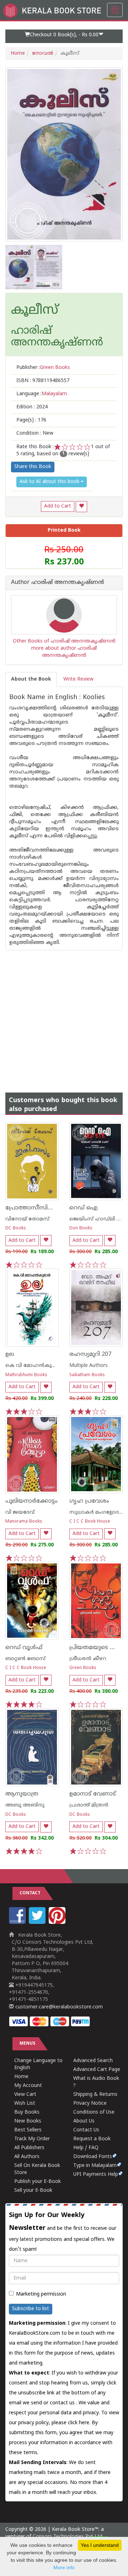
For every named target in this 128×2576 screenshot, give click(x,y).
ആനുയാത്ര (22, 1794)
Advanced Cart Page (97, 2070)
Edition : (32, 407)
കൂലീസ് (35, 311)
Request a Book (92, 2139)
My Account (28, 2086)
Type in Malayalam (95, 2166)
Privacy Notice (90, 2103)
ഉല (10, 1354)
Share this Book (33, 467)
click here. (80, 2423)
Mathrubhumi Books (26, 1375)
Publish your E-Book (38, 2182)
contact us (63, 2403)
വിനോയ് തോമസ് (27, 1219)
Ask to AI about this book (50, 482)
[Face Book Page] (18, 1923)
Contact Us (86, 2130)
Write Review (78, 679)
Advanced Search (93, 2061)
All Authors (27, 2157)
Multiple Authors (89, 1366)
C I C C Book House (90, 1522)
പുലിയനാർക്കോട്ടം (31, 1501)
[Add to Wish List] (81, 507)
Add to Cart (58, 506)
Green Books (83, 1668)
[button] (64, 36)
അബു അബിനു (25, 1805)
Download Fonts (93, 2157)
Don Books (81, 1228)
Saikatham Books (87, 1375)
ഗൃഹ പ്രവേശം (89, 1501)
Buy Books (27, 2112)
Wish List (25, 2103)
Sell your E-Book (33, 2191)
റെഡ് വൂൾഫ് (24, 1648)
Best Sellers (28, 2130)
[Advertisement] (64, 1014)
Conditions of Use (94, 2112)
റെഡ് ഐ (84, 1208)
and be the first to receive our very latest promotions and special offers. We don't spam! (63, 2232)
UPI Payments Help (96, 2175)
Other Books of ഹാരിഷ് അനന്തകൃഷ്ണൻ (64, 641)
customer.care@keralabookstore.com (58, 2007)
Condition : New (35, 433)
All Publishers (29, 2148)
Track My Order (32, 2139)
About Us (84, 2121)
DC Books (16, 1228)
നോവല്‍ (43, 53)
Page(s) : (31, 420)
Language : (42, 394)
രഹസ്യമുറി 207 (90, 1354)
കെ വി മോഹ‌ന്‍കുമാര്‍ (33, 1366)
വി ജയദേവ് (20, 1512)
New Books (28, 2121)
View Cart (25, 2095)
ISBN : (43, 381)
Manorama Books (24, 1522)
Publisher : (43, 368)
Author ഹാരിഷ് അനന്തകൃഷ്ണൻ (58, 583)
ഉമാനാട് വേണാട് (93, 1794)
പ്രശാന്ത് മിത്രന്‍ (89, 1805)
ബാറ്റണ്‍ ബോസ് (25, 1659)
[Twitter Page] (38, 1923)
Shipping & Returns (95, 2095)
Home (18, 53)
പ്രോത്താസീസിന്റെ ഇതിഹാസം (49, 1208)
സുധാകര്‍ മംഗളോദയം (98, 1512)
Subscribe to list (31, 2309)
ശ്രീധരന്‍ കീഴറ (88, 1659)
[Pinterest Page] (58, 1923)
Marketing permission (41, 2294)
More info (64, 2567)
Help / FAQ (86, 2148)
